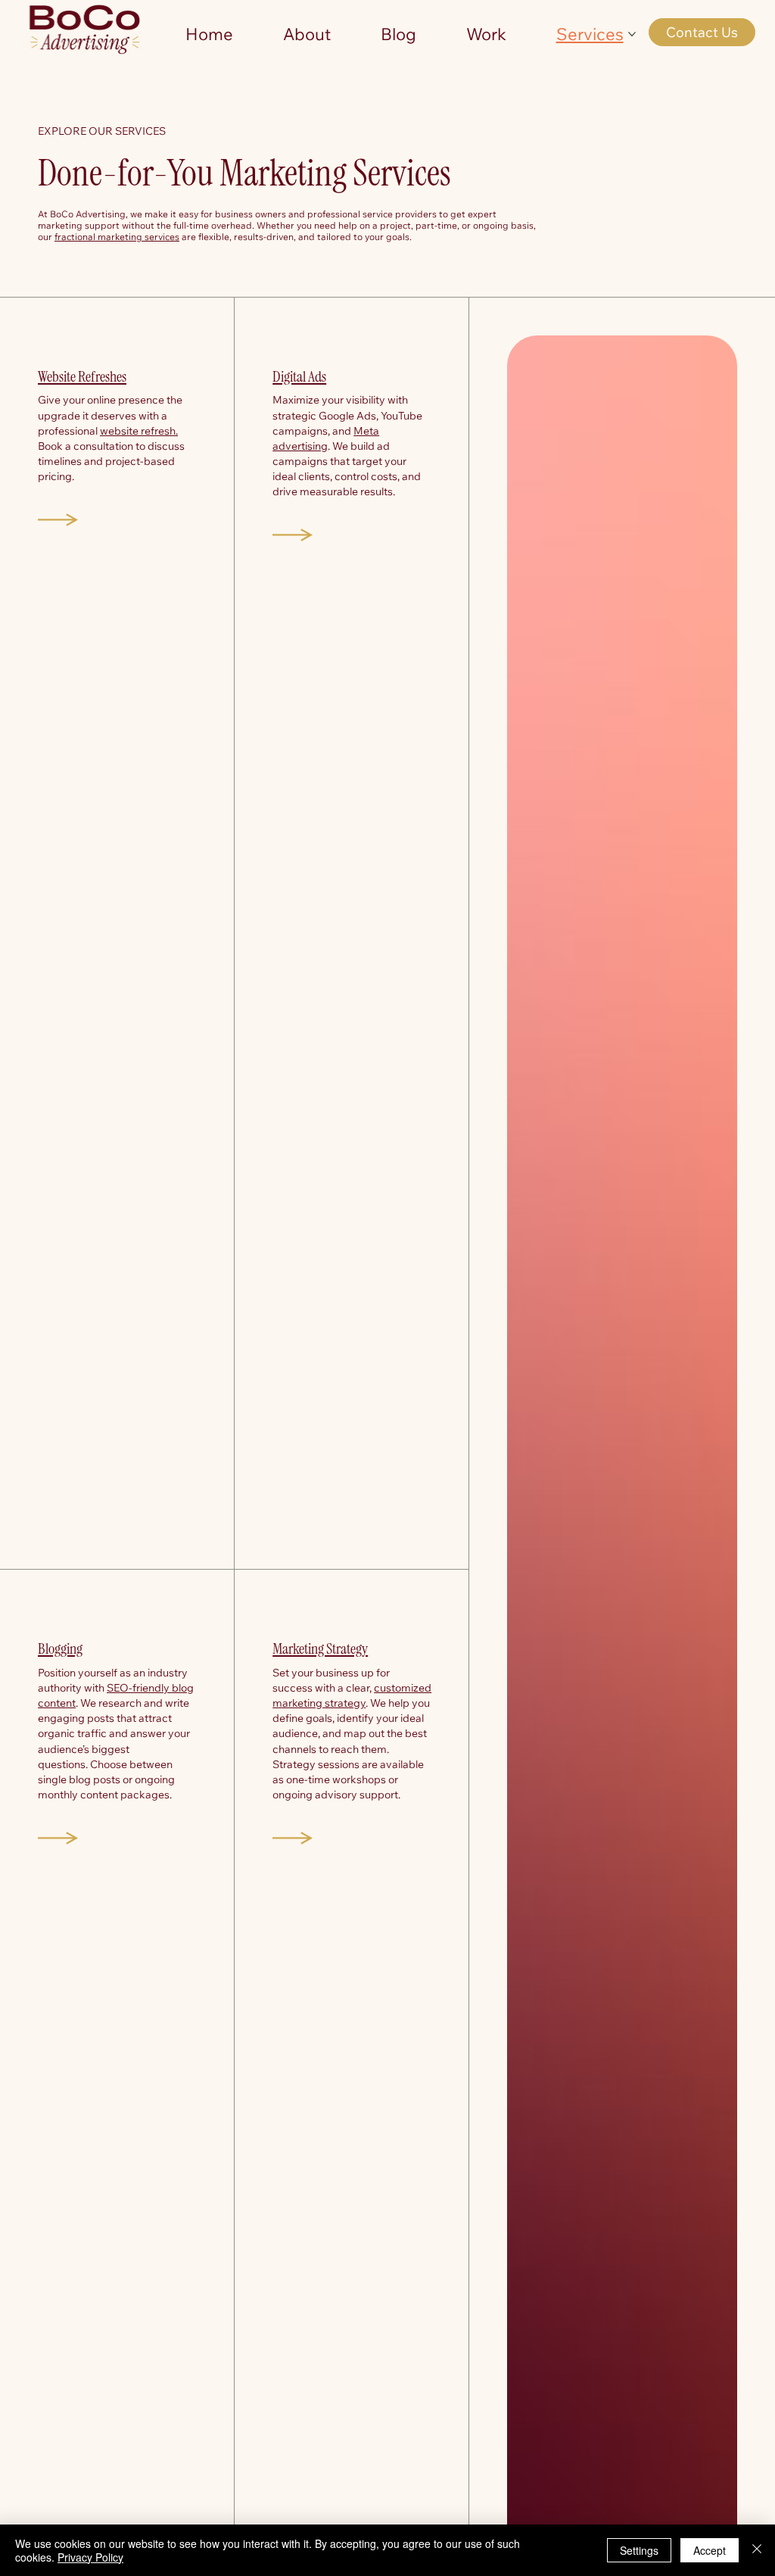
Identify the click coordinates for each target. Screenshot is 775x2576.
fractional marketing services (117, 237)
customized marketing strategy (352, 1695)
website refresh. (139, 430)
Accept (710, 2550)
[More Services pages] (632, 34)
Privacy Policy (90, 2557)
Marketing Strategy (320, 1648)
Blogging (60, 1648)
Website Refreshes (82, 376)
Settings (639, 2550)
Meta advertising (326, 438)
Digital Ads (299, 376)
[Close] (757, 2550)
